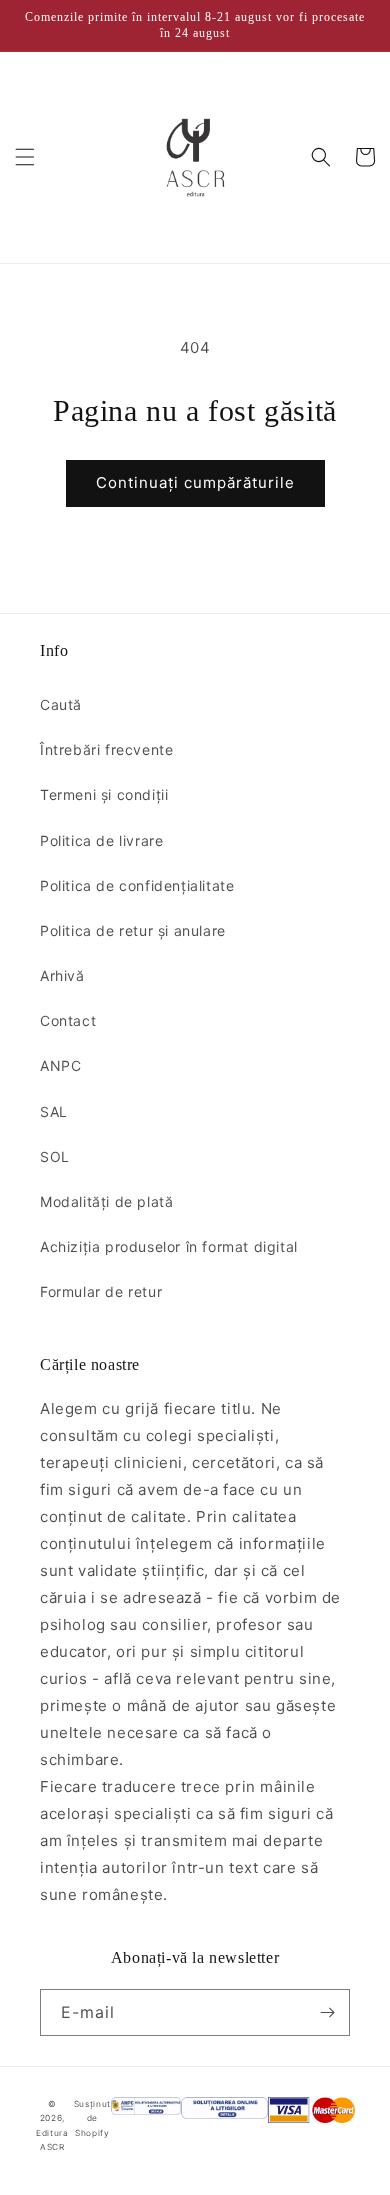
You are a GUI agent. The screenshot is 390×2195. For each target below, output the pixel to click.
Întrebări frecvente (106, 749)
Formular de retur (101, 1291)
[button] (25, 157)
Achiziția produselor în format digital (169, 1246)
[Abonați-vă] (327, 2012)
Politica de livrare (101, 840)
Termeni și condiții (104, 794)
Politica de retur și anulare (133, 930)
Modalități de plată (106, 1201)
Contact (68, 1020)
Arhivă (62, 975)
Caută (61, 704)
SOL (55, 1156)
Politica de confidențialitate (137, 885)
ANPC (60, 1065)
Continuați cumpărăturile (195, 482)
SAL (54, 1111)
